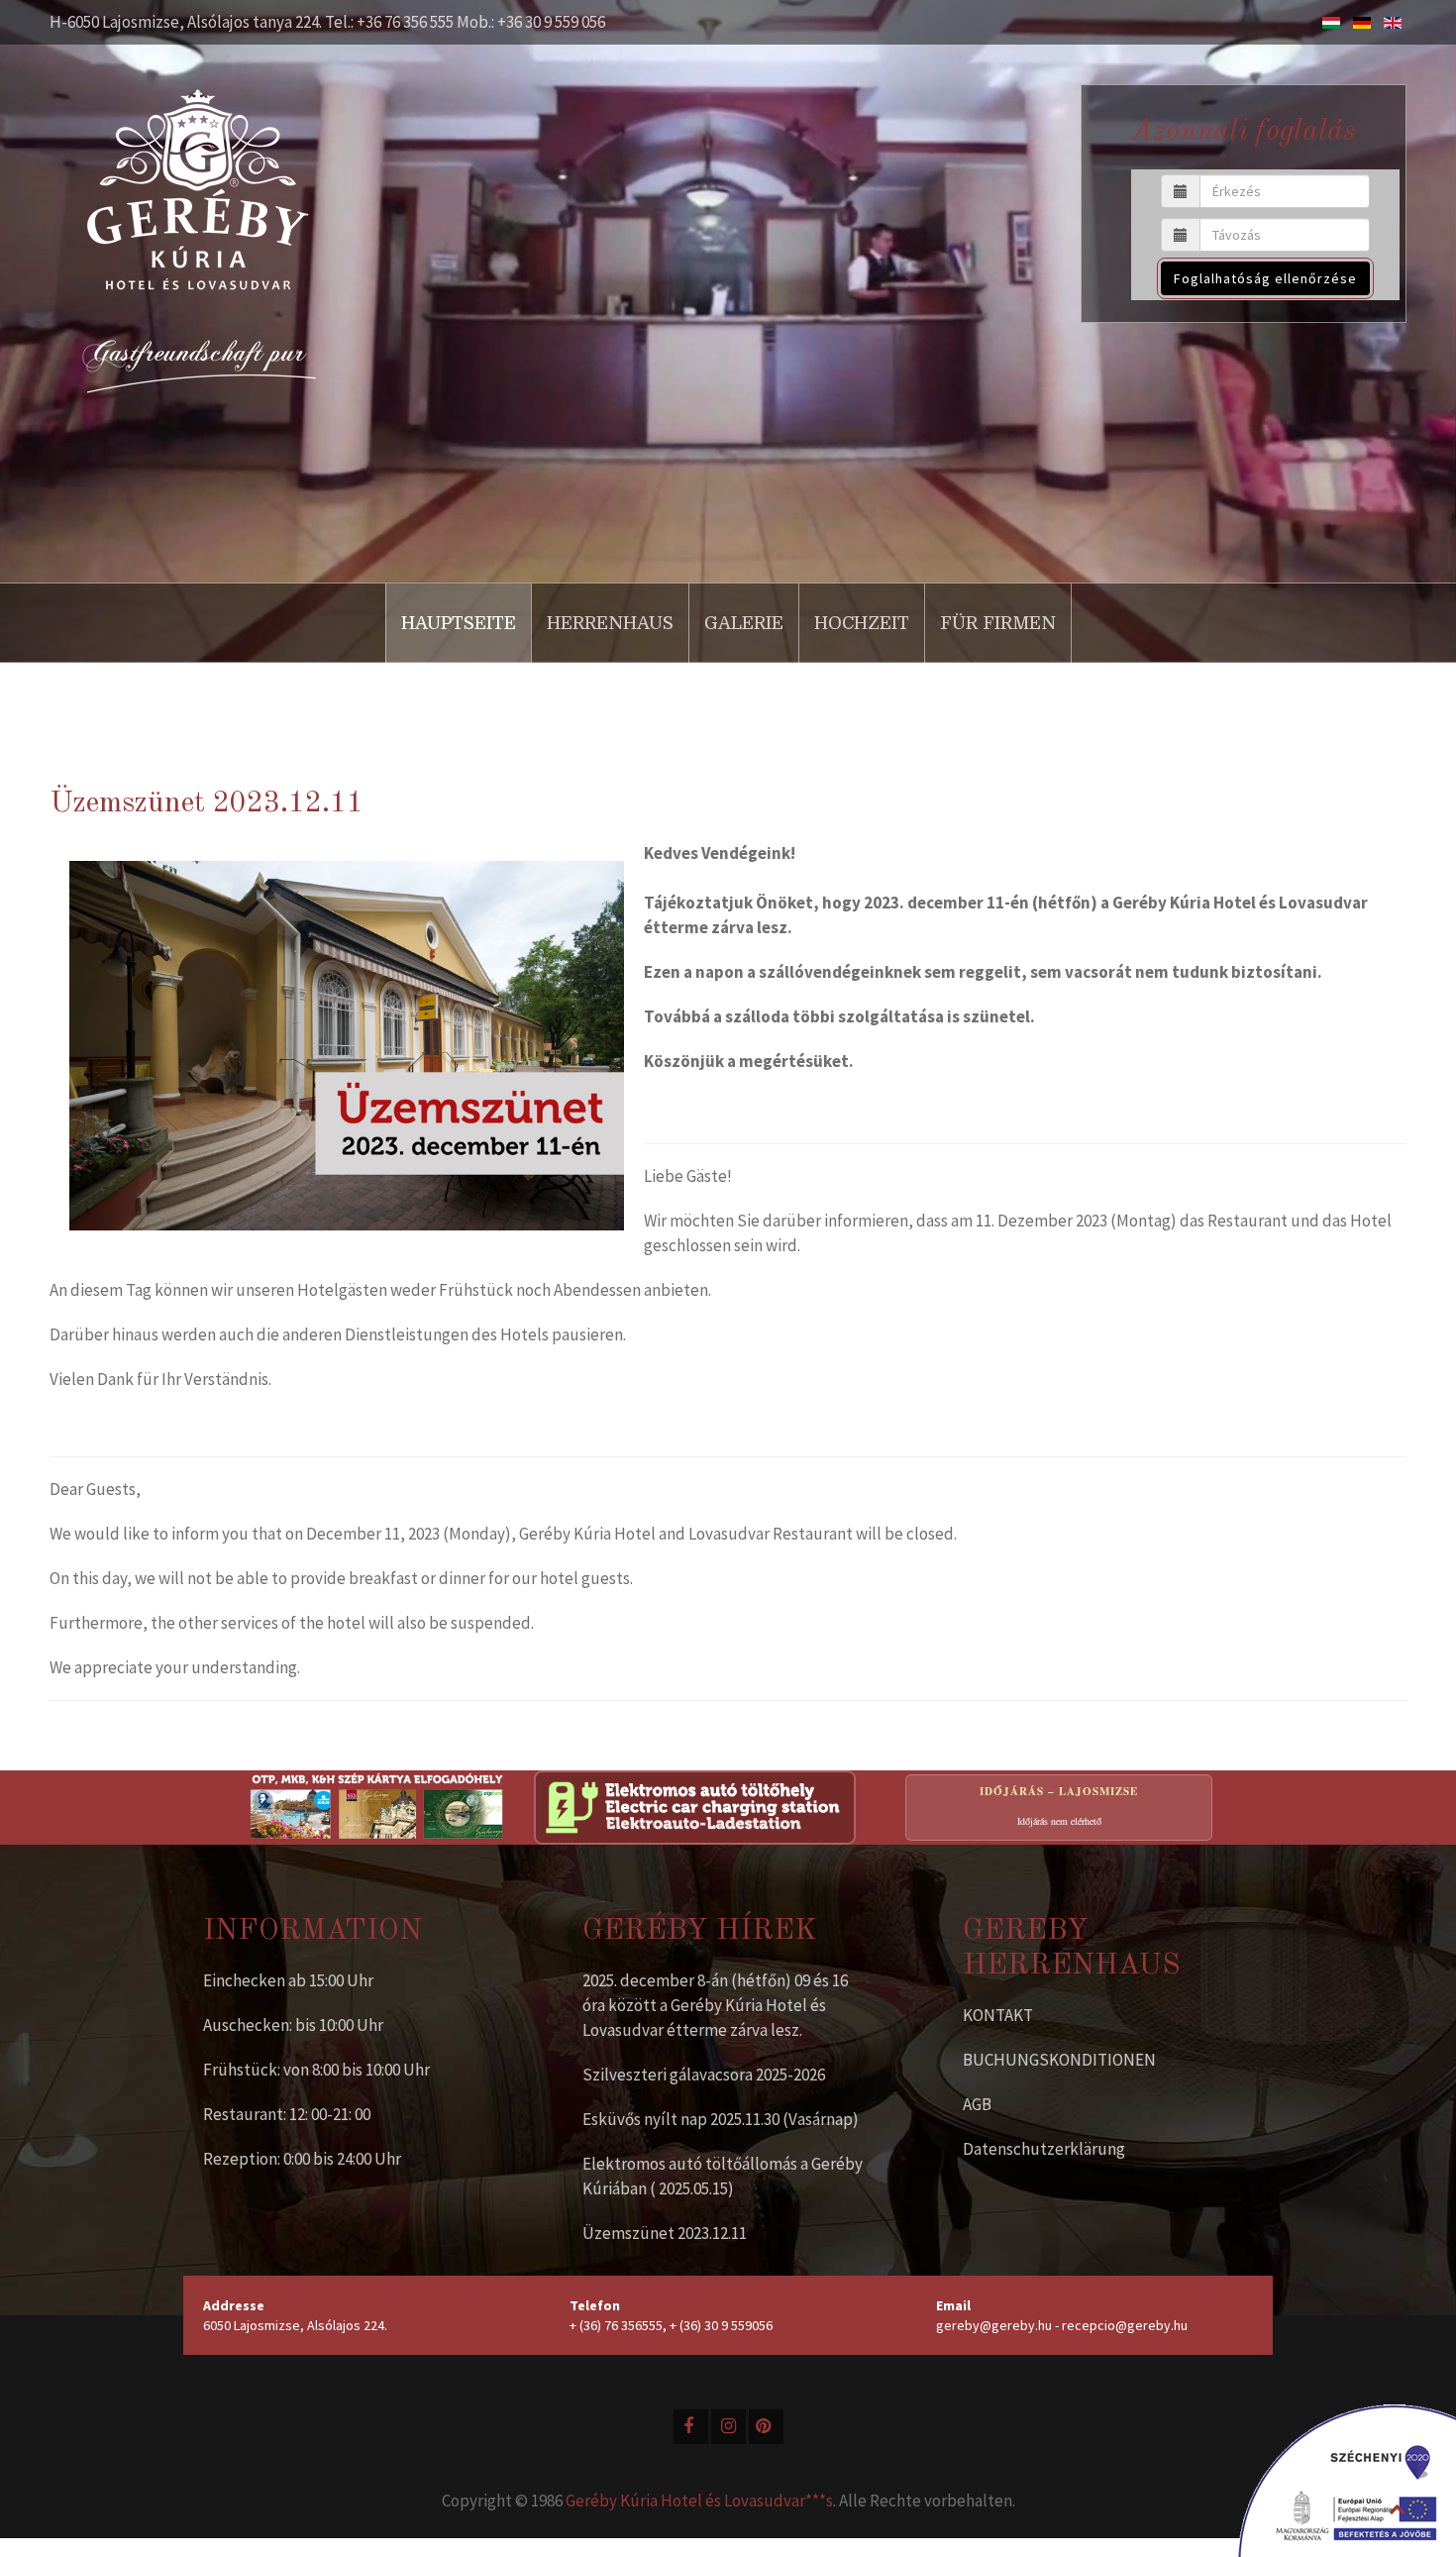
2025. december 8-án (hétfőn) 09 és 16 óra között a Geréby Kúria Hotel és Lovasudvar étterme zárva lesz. (715, 2005)
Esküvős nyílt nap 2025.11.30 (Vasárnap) (721, 2119)
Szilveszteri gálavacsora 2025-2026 (704, 2075)
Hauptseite (459, 623)
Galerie (744, 623)
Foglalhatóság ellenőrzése (1265, 278)
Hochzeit (862, 623)
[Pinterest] (766, 2427)
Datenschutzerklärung (1044, 2149)
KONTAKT (998, 2015)
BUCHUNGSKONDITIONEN (1059, 2060)
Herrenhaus (610, 623)
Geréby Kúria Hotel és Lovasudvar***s (699, 2501)
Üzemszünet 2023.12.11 (665, 2233)
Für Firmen (998, 623)
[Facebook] (691, 2427)
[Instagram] (728, 2427)
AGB (977, 2104)
